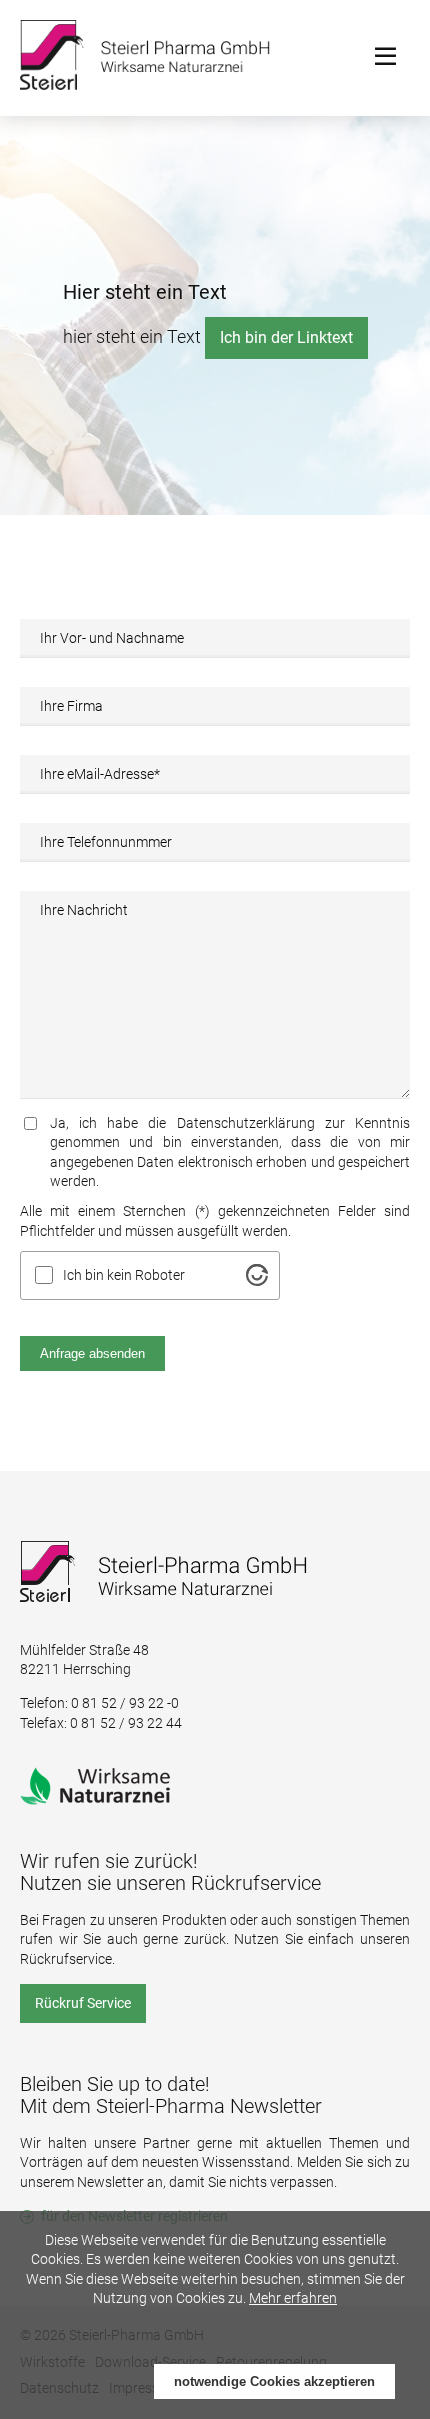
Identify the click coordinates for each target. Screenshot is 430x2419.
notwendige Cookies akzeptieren (274, 2381)
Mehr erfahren (293, 2298)
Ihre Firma (71, 706)
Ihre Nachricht (84, 910)
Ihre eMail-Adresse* (100, 774)
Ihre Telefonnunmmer (106, 842)
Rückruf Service (83, 2003)
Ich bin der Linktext (286, 337)
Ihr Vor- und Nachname (112, 638)
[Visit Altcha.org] (257, 1275)
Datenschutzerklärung (246, 1123)
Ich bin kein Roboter (124, 1275)
